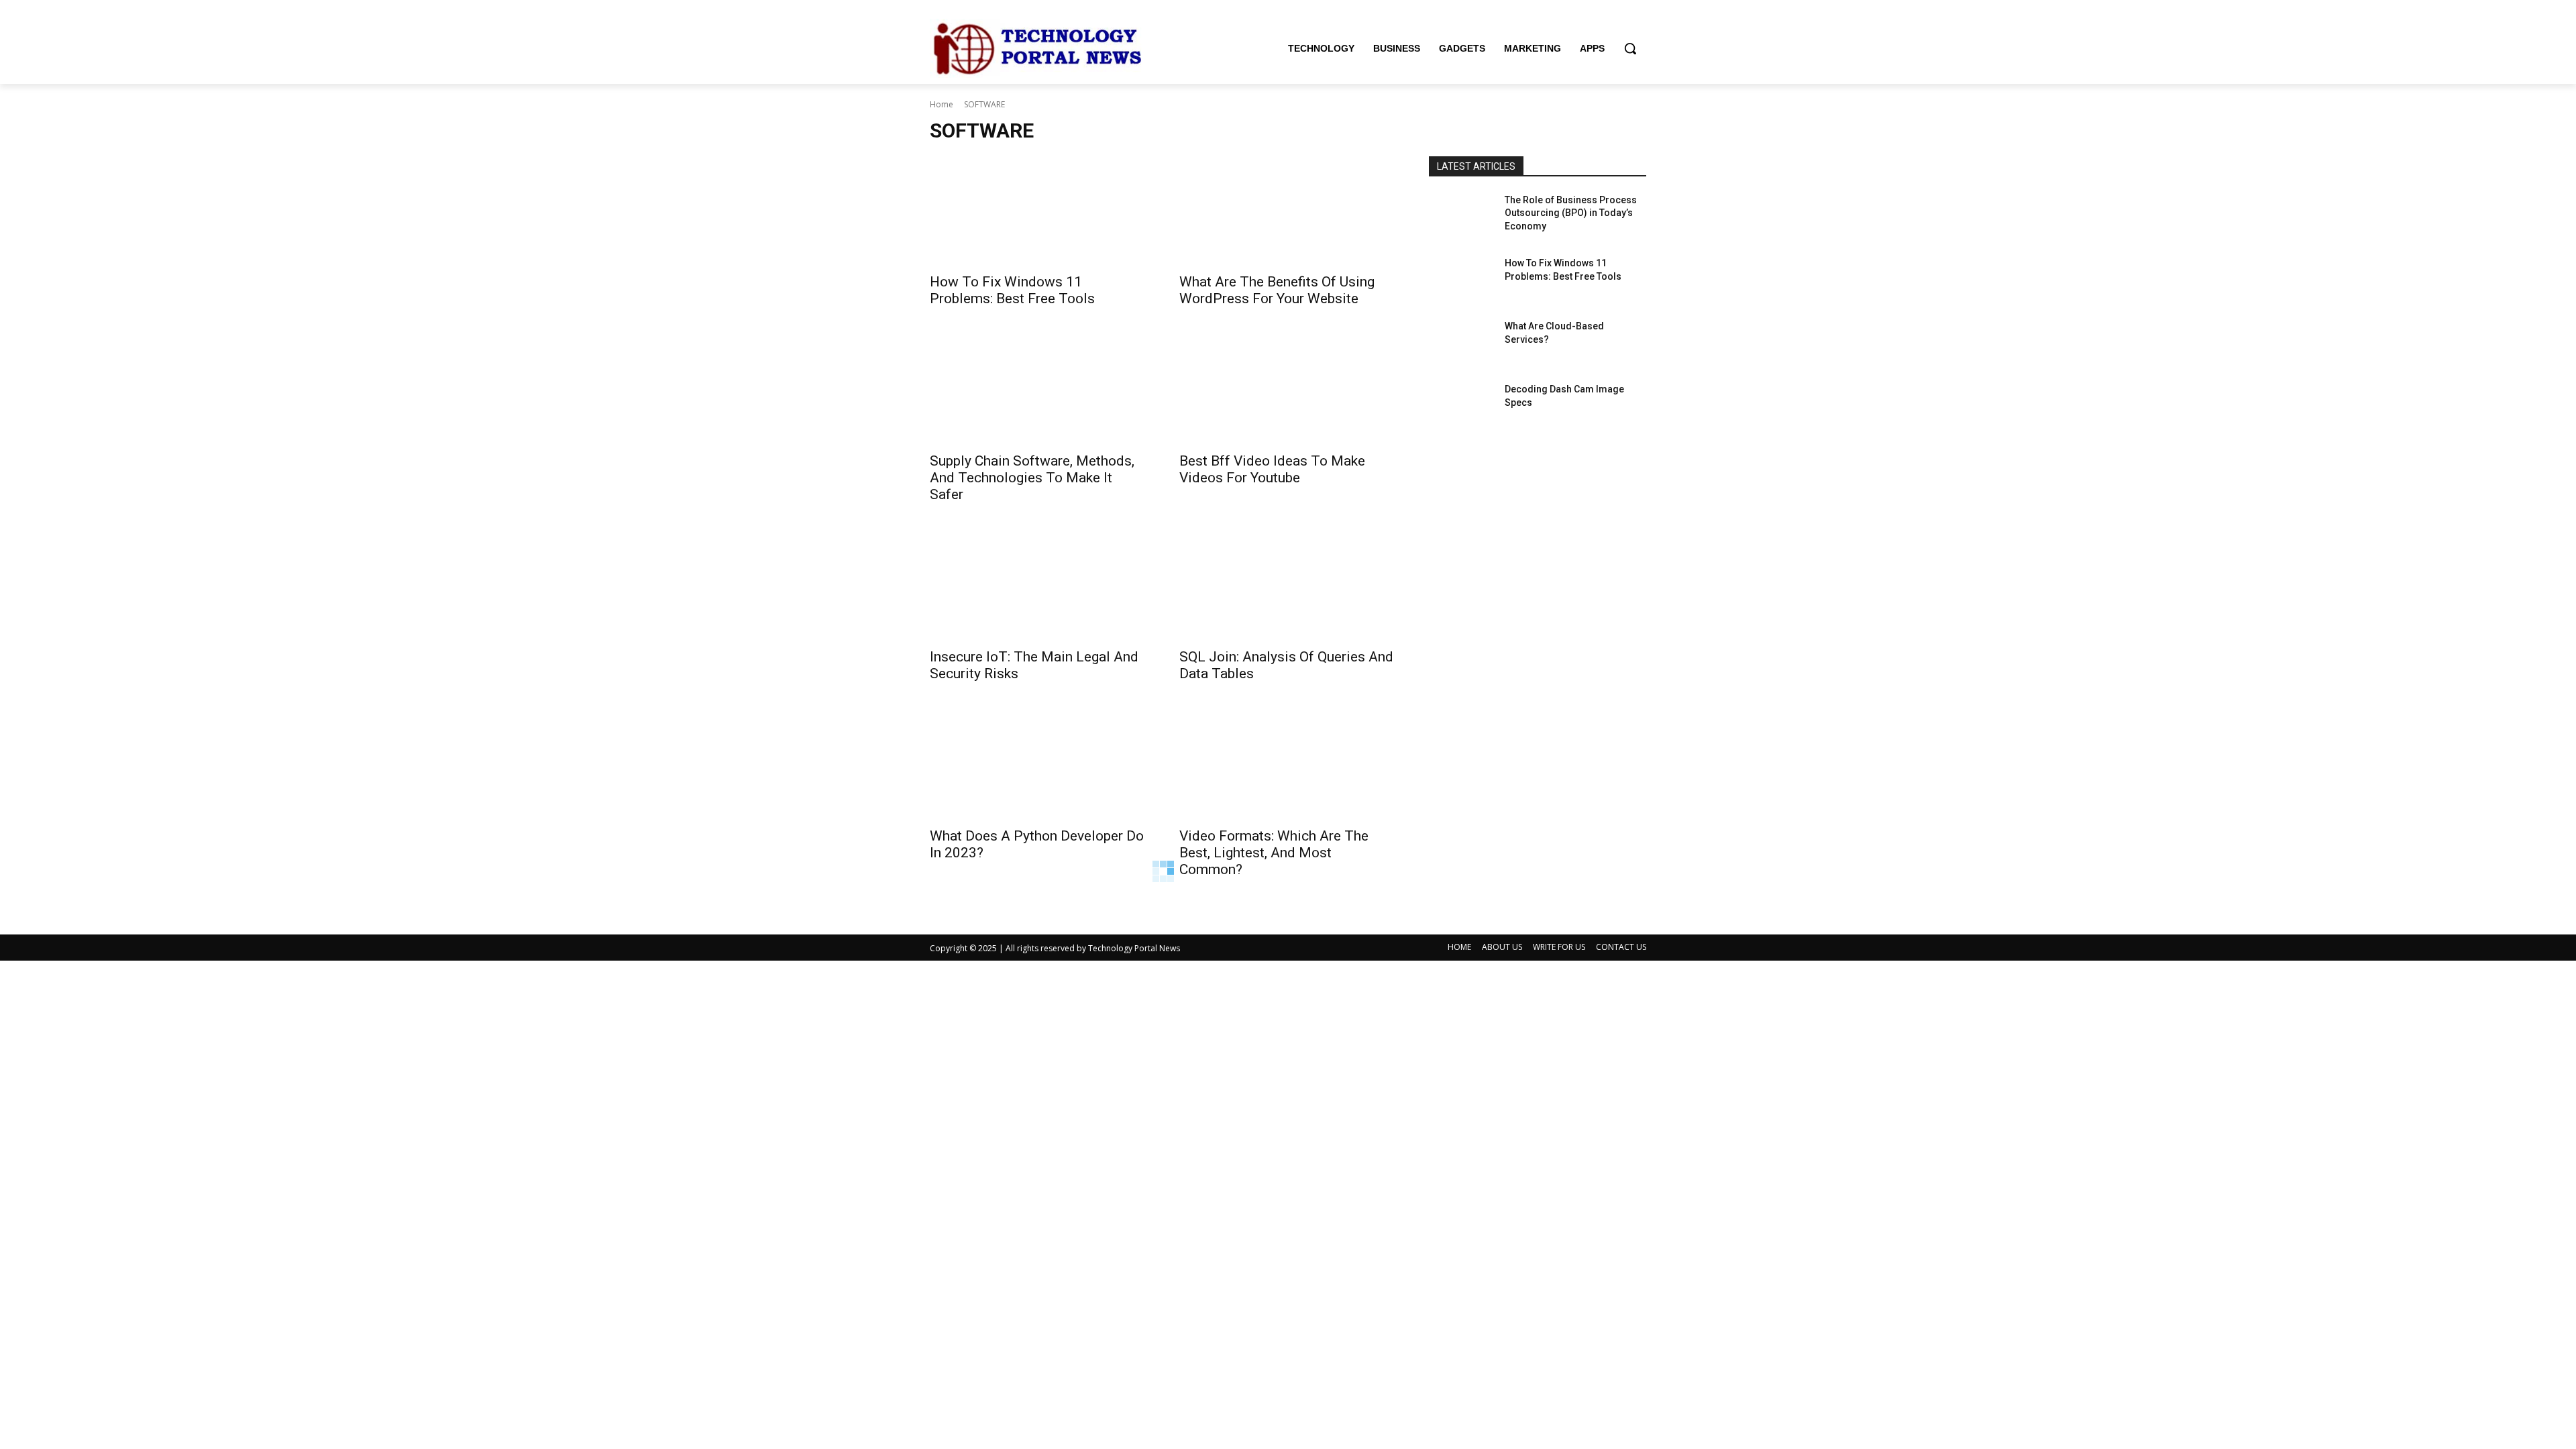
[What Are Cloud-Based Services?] (1461, 343)
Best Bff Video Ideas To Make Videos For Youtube (1272, 469)
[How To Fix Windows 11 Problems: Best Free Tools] (1038, 211)
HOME (1459, 947)
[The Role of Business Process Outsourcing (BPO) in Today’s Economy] (1461, 217)
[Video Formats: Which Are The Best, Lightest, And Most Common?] (1288, 765)
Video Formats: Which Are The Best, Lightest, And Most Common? (1274, 853)
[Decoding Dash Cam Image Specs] (1461, 406)
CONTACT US (1621, 947)
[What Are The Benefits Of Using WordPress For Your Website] (1288, 211)
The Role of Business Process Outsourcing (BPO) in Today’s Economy (1571, 213)
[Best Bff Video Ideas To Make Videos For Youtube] (1288, 390)
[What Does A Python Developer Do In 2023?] (1038, 765)
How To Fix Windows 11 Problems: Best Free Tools (1012, 290)
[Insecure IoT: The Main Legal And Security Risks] (1038, 586)
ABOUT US (1502, 947)
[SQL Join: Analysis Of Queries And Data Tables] (1288, 586)
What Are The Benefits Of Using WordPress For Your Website (1277, 290)
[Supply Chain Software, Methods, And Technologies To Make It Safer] (1038, 390)
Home (942, 104)
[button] (1630, 48)
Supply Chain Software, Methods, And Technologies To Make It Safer (1032, 478)
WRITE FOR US (1559, 947)
